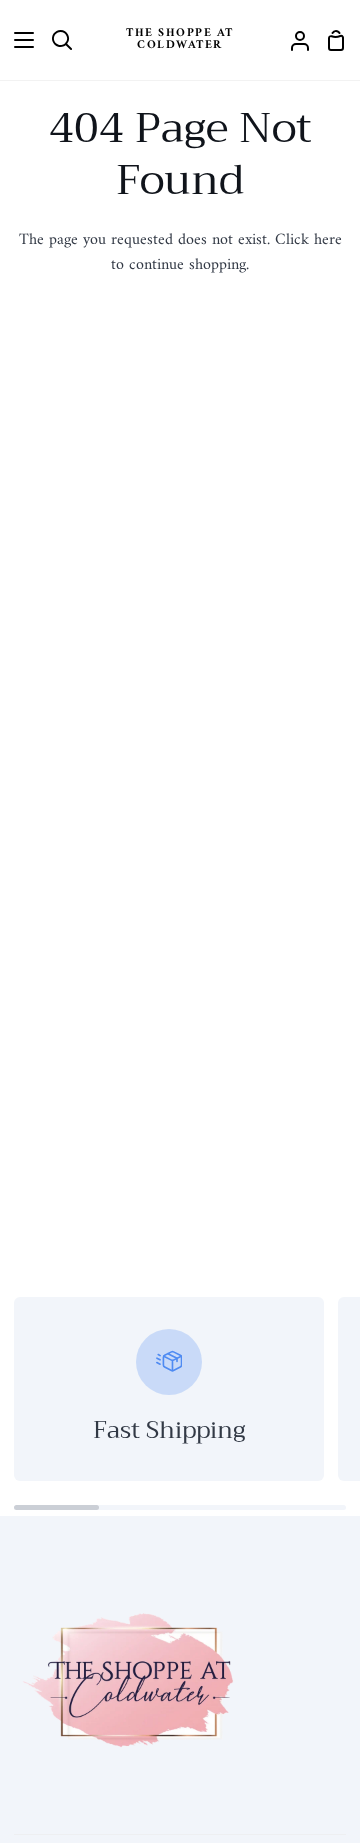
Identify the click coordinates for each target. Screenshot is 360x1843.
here (328, 240)
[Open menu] (18, 40)
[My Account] (292, 40)
